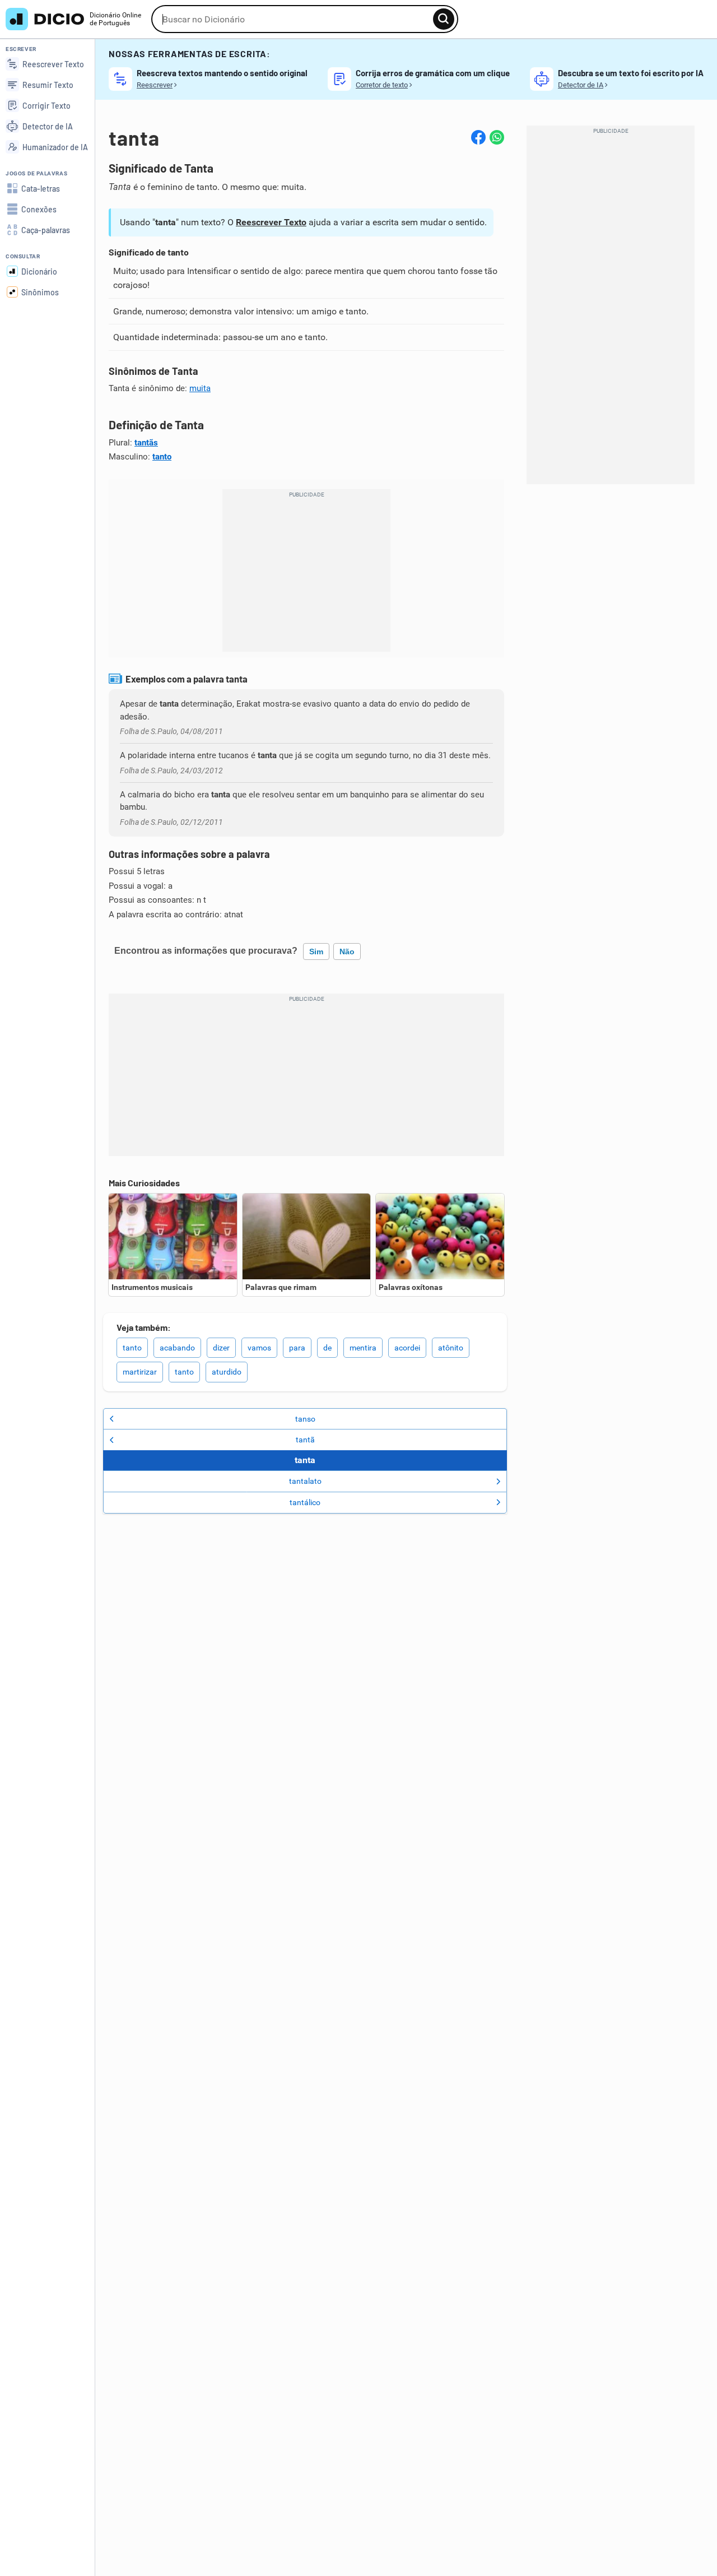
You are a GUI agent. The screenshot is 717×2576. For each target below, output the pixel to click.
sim (316, 952)
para (297, 1348)
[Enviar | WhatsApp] (497, 137)
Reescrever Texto (271, 222)
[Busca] (444, 19)
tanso (305, 1419)
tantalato (305, 1481)
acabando (177, 1348)
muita (200, 388)
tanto (162, 457)
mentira (363, 1348)
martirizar (140, 1372)
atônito (451, 1348)
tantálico (305, 1502)
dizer (221, 1348)
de (327, 1348)
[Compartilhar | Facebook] (478, 137)
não (347, 952)
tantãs (146, 443)
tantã (305, 1440)
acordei (407, 1348)
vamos (259, 1348)
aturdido (227, 1372)
